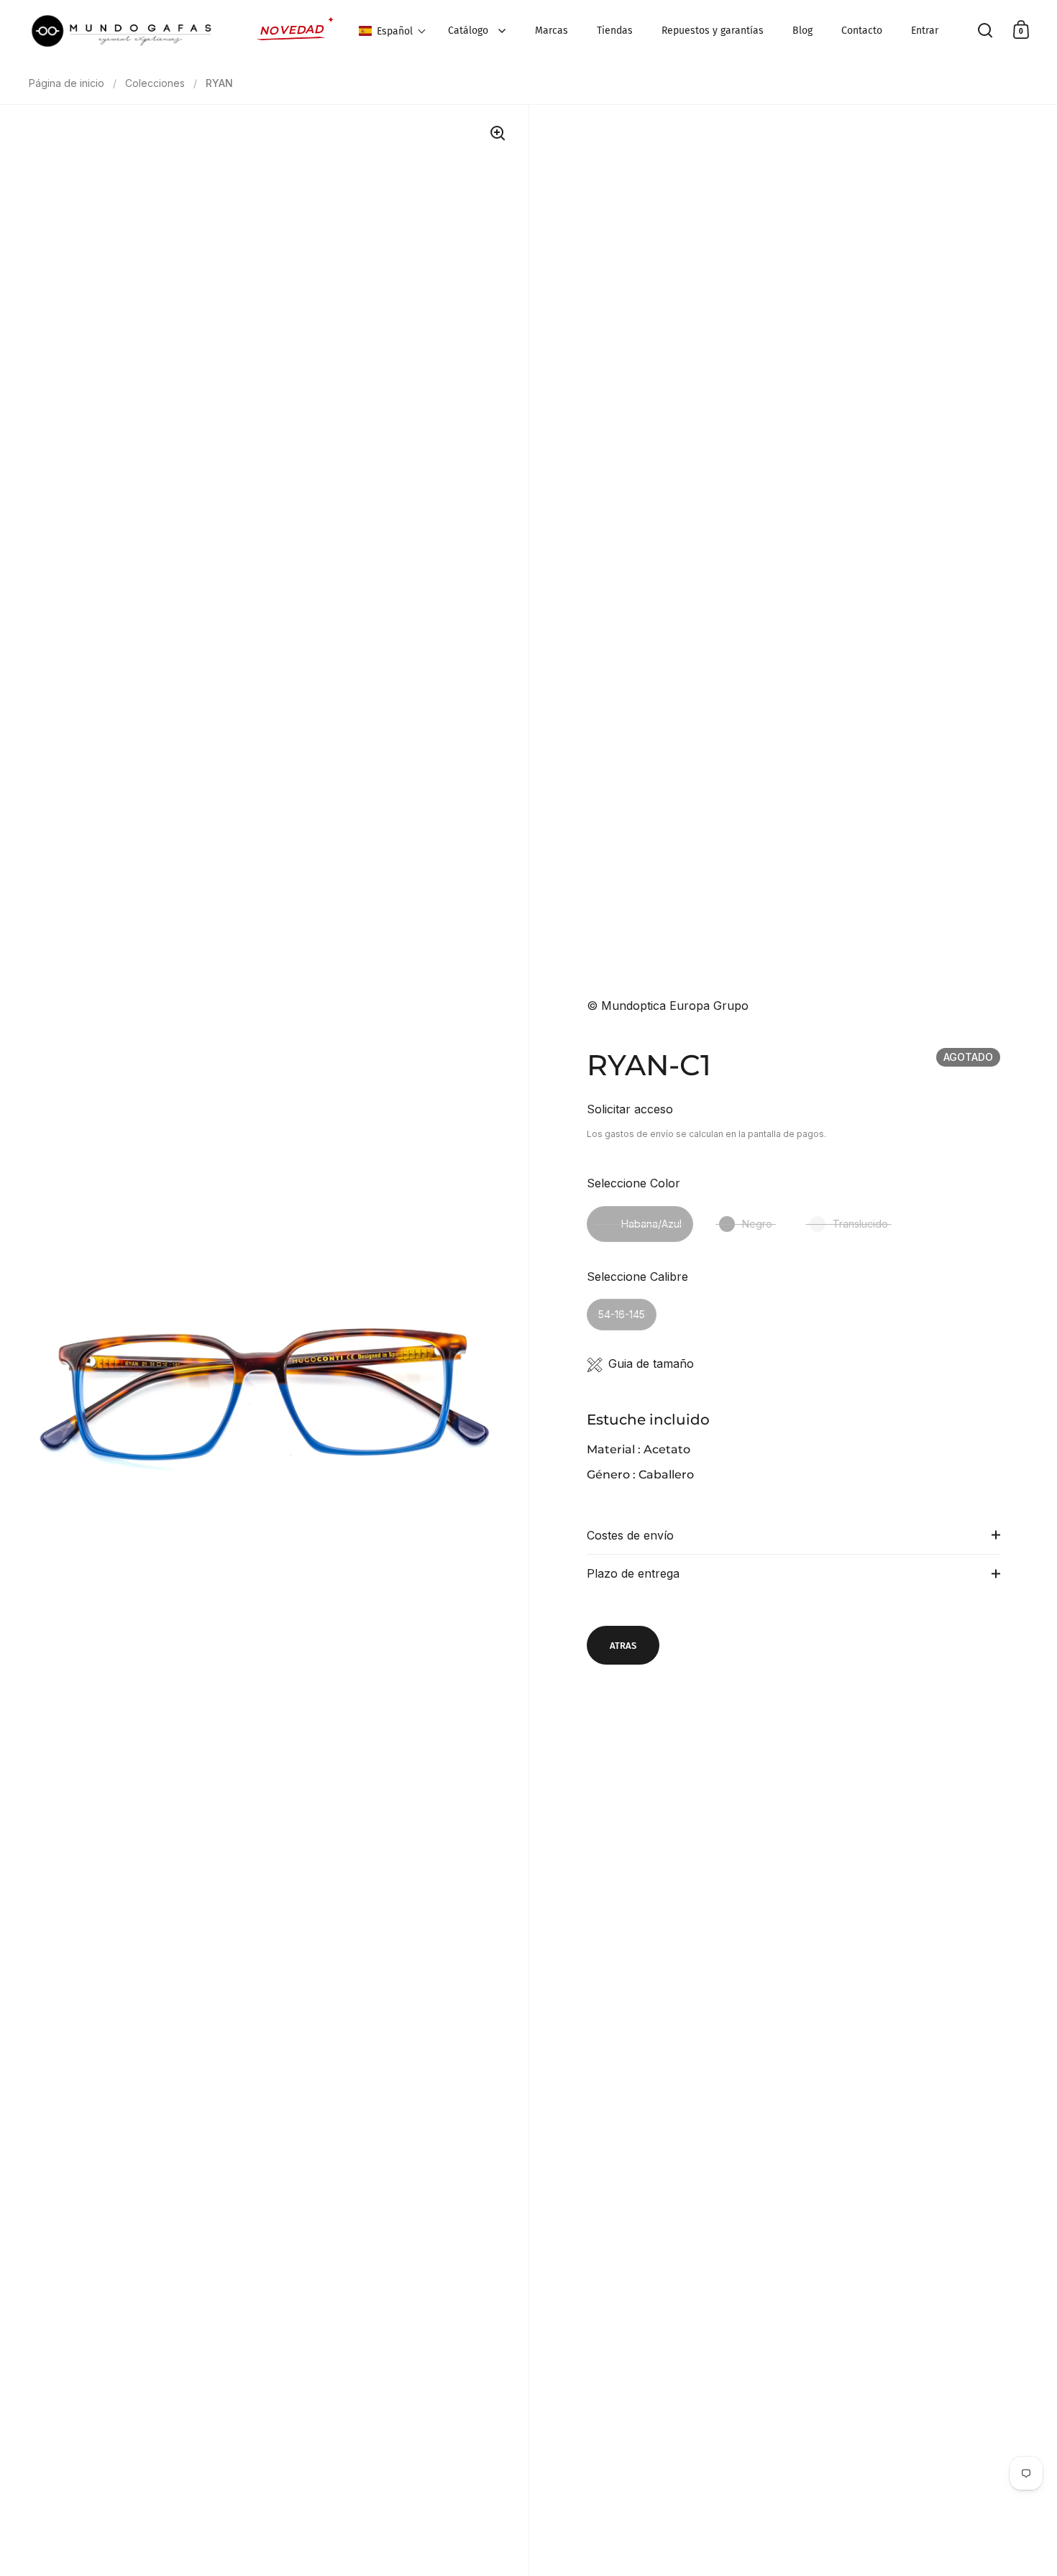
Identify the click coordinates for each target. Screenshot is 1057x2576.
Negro (757, 1224)
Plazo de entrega (633, 1573)
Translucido (860, 1224)
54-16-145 (622, 1314)
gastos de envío (639, 1134)
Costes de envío (630, 1535)
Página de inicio (67, 83)
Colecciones (155, 83)
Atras (623, 1646)
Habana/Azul (651, 1224)
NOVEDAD (292, 30)
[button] (393, 31)
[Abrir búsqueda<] (985, 30)
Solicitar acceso (630, 1109)
